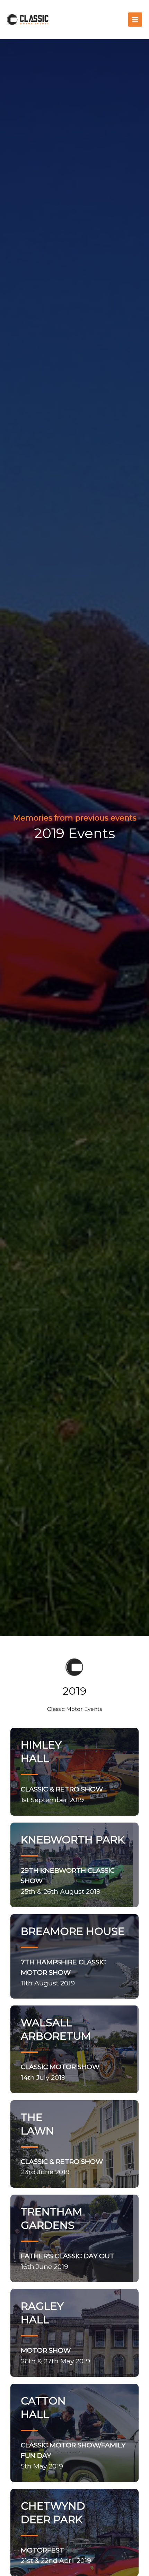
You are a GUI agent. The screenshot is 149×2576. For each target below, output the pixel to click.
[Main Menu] (135, 20)
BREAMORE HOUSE (73, 1931)
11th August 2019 (63, 1972)
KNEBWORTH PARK (73, 1840)
